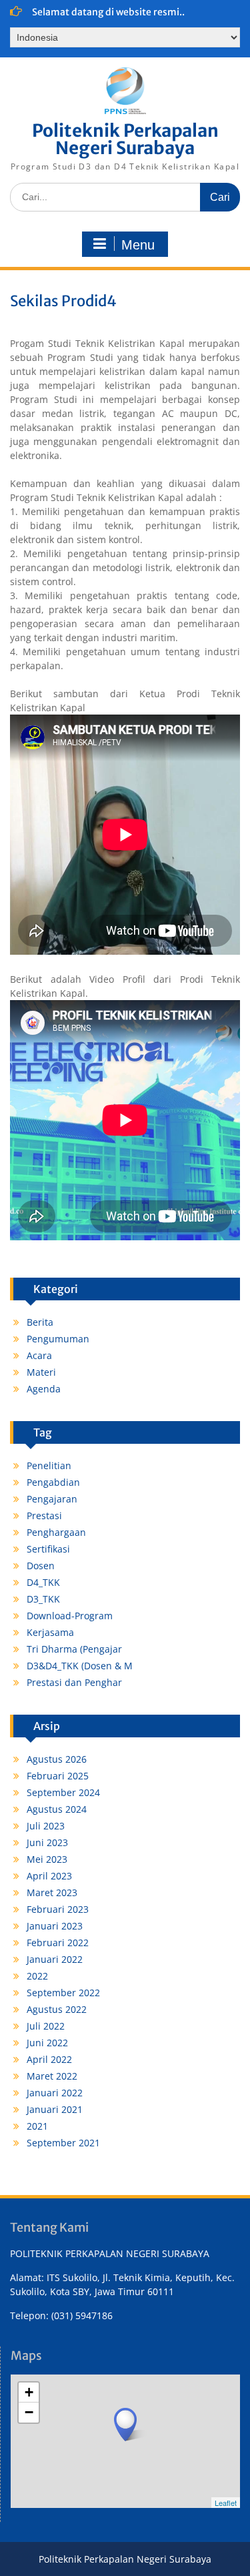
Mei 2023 (47, 1859)
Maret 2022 (52, 2076)
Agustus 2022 (57, 2009)
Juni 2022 (47, 2043)
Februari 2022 (58, 1943)
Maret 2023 (52, 1892)
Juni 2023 (47, 1842)
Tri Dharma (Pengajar (74, 1649)
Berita (40, 1322)
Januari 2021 (55, 2109)
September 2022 (63, 1993)
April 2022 (49, 2059)
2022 (37, 1976)
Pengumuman (58, 1339)
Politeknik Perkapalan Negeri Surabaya (125, 139)
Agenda (44, 1389)
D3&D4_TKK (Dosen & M (80, 1666)
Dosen (41, 1566)
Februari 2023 (58, 1909)
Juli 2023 (46, 1826)
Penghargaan (56, 1532)
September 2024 (63, 1792)
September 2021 (63, 2143)
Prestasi (44, 1516)
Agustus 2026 (57, 1759)
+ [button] (29, 2392)
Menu (138, 245)
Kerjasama (50, 1632)
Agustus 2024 (57, 1809)
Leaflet (226, 2503)
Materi (41, 1372)
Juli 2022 (46, 2026)
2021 (37, 2126)
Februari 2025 (58, 1776)
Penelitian (49, 1465)
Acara (39, 1355)
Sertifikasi (48, 1549)
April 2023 (49, 1876)
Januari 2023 (55, 1926)
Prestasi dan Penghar (74, 1682)
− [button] (29, 2412)
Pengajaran (52, 1499)
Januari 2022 (55, 1959)
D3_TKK (43, 1599)
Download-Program (70, 1616)
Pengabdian (53, 1482)
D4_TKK (43, 1582)
